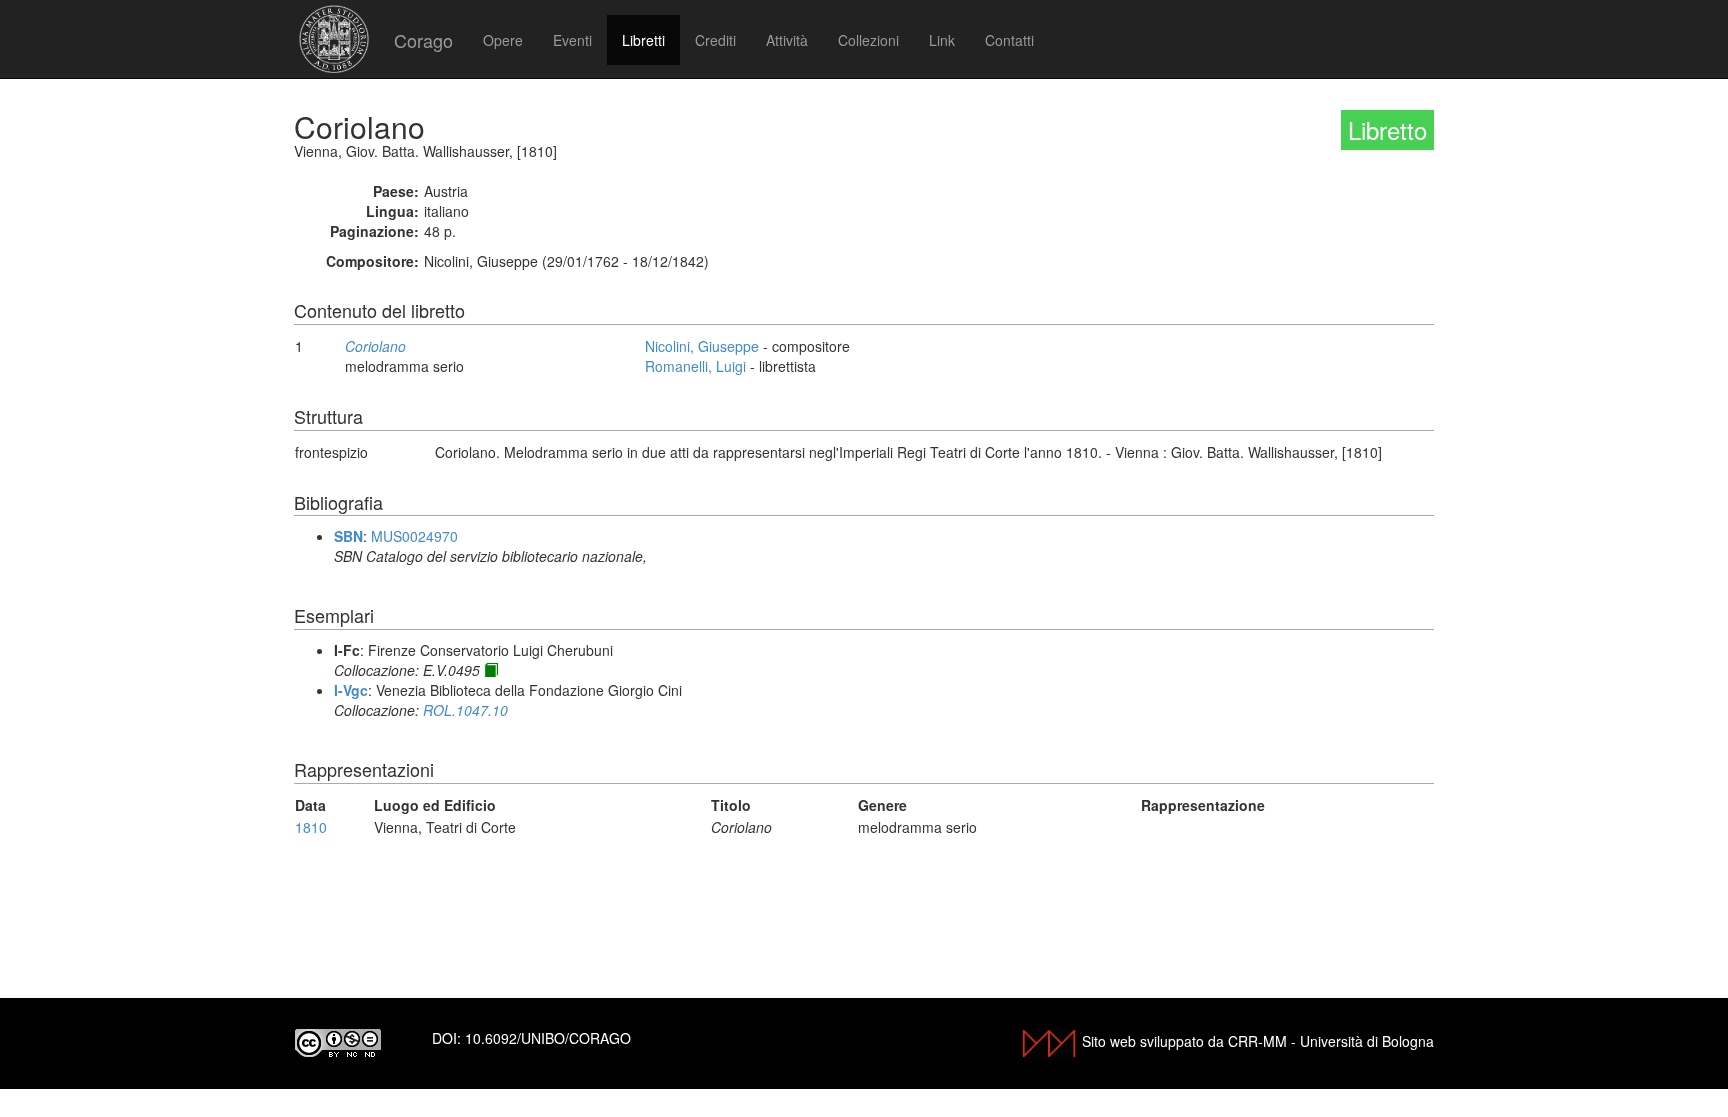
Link (942, 40)
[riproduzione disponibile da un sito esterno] (491, 670)
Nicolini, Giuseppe (702, 346)
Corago (423, 40)
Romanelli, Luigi (695, 366)
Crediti (715, 40)
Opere (503, 40)
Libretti (643, 40)
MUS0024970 (414, 536)
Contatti (1009, 40)
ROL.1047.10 (465, 710)
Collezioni (868, 40)
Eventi (572, 40)
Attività (787, 40)
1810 (311, 827)
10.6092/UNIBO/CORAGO (548, 1038)
